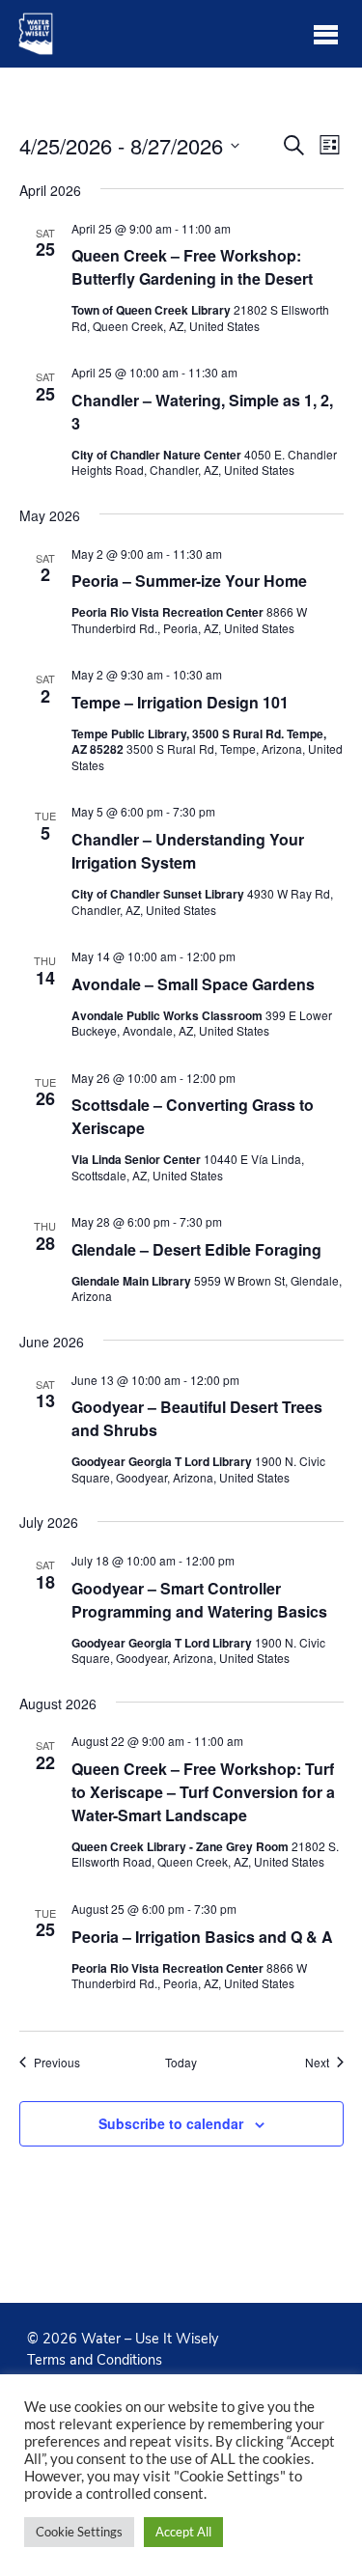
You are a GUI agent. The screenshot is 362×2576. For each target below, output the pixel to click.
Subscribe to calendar (171, 2123)
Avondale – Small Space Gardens (193, 984)
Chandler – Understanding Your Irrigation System (188, 851)
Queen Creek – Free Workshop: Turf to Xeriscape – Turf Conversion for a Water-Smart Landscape (203, 1792)
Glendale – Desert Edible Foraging (196, 1249)
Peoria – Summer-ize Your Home (189, 581)
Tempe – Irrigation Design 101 (180, 702)
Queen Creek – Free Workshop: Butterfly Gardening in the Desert (192, 267)
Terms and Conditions (95, 2360)
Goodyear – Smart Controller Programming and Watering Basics (199, 1600)
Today (181, 2063)
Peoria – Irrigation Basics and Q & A (202, 1937)
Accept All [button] (183, 2532)
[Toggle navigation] (326, 33)
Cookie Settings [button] (79, 2532)
